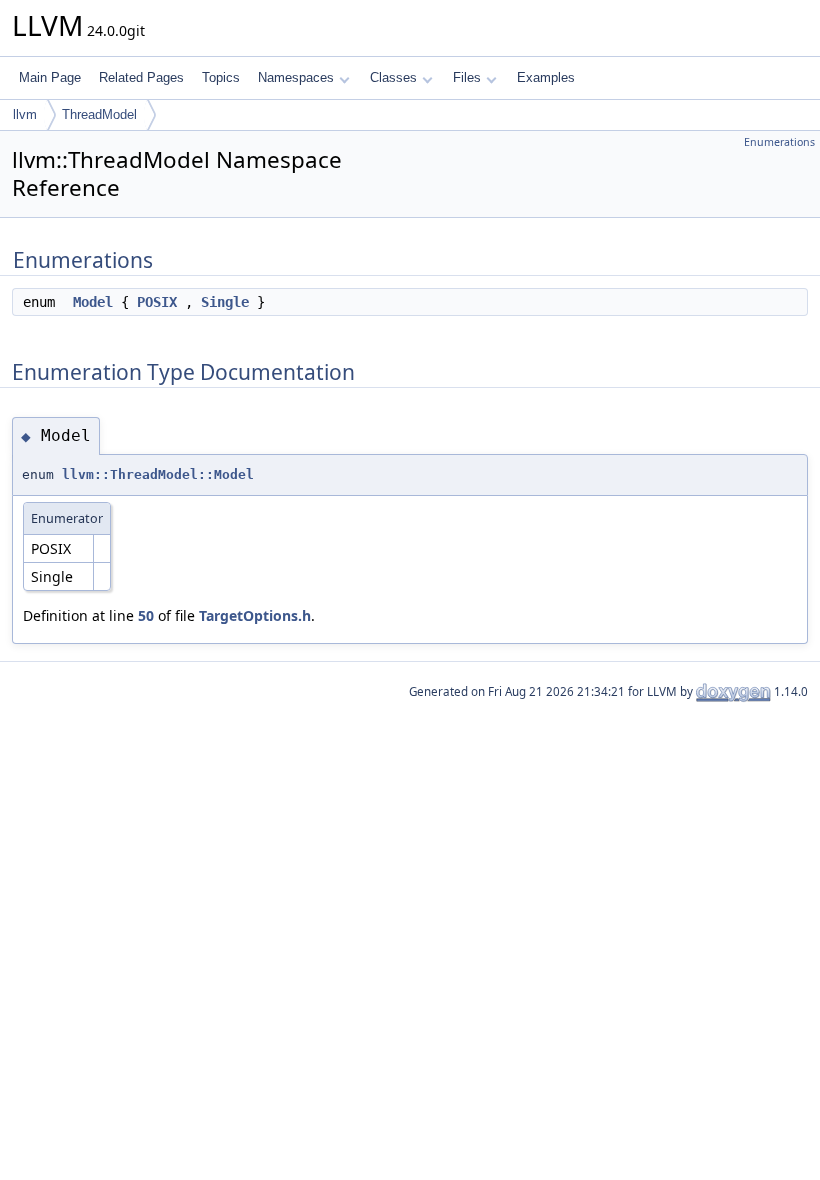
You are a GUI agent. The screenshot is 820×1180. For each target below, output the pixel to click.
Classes (393, 77)
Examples (546, 77)
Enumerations (779, 142)
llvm (25, 114)
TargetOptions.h (255, 615)
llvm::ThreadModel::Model (158, 474)
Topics (221, 77)
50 (146, 615)
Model (93, 302)
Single (225, 302)
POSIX (157, 302)
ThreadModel (99, 114)
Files (467, 77)
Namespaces (296, 77)
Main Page (50, 77)
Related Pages (141, 77)
